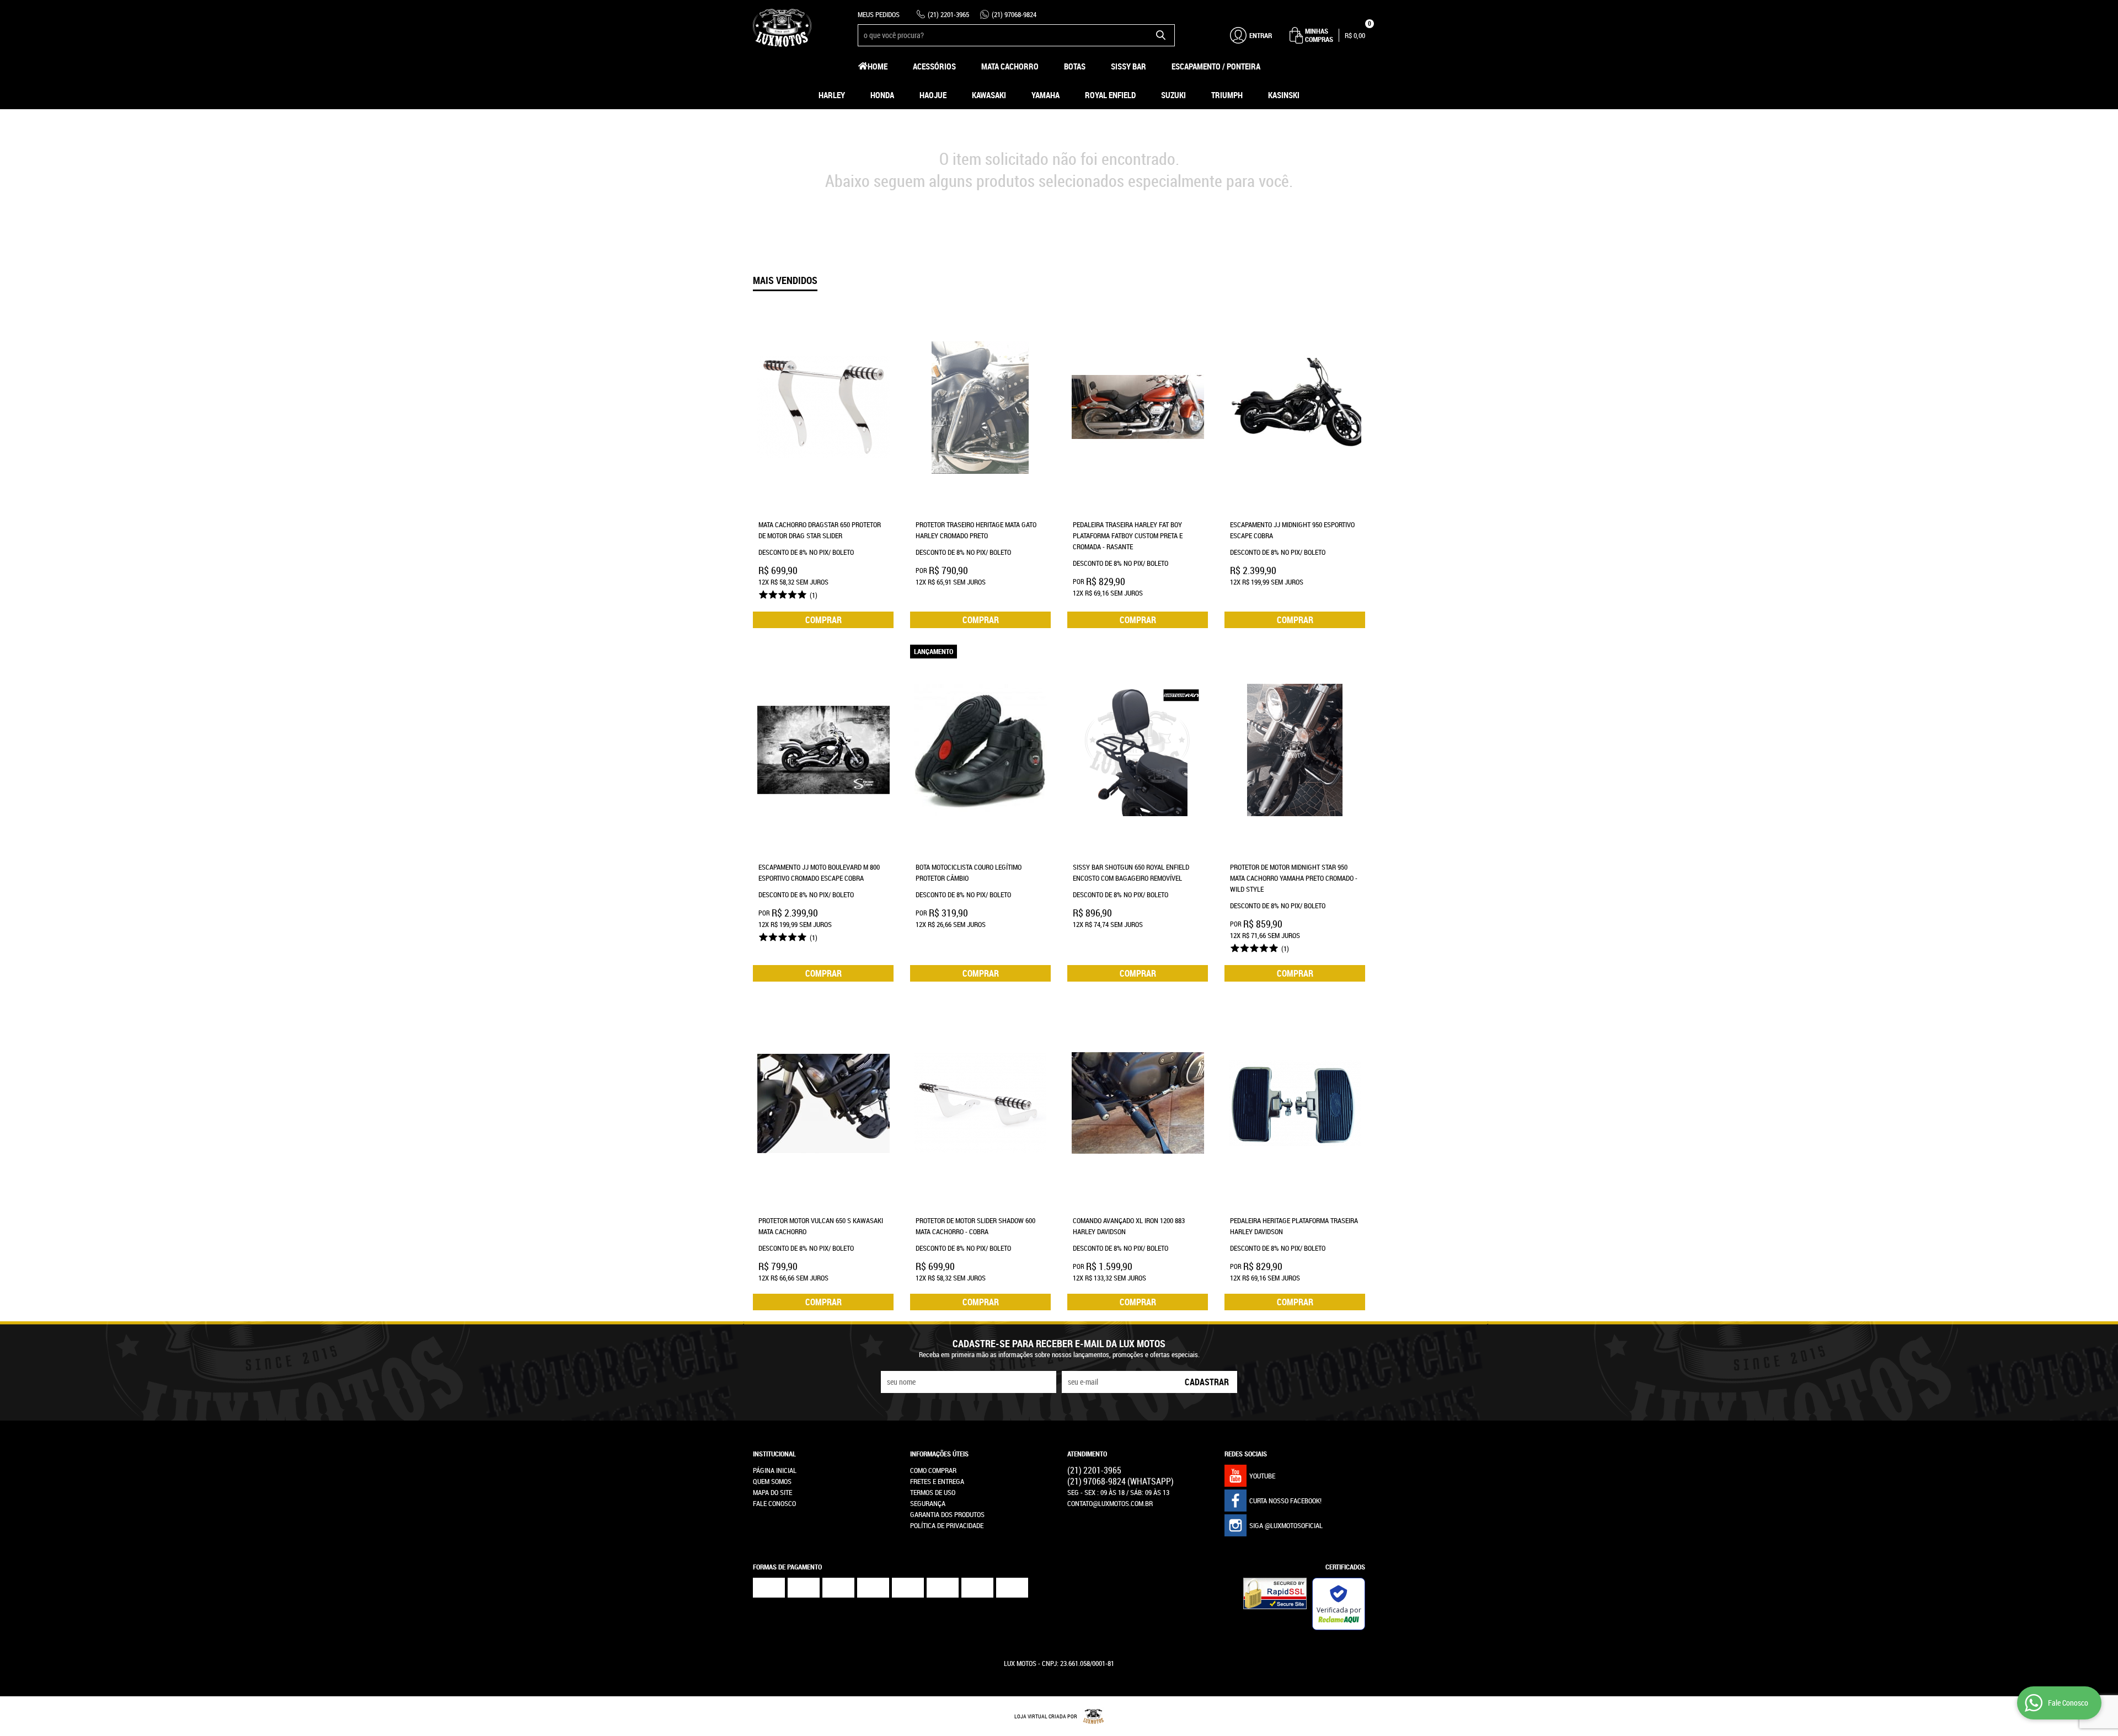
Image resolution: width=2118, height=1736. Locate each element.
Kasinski (1284, 95)
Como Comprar (933, 1470)
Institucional (774, 1454)
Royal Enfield (1110, 95)
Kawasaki (989, 95)
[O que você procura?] (1161, 35)
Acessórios (934, 66)
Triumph (1227, 95)
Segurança (928, 1503)
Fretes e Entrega (937, 1481)
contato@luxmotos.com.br (1110, 1503)
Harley (832, 95)
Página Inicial (775, 1470)
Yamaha (1045, 95)
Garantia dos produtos (947, 1514)
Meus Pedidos (879, 14)
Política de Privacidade (947, 1525)
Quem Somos (772, 1481)
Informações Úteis (939, 1454)
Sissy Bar (1128, 66)
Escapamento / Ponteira (1216, 66)
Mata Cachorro (1010, 66)
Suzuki (1173, 95)
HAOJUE (933, 95)
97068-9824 (1014, 14)
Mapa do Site (772, 1492)
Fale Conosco (774, 1503)
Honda (882, 95)
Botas (1075, 66)
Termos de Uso (933, 1492)
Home (878, 66)
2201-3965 (948, 14)
